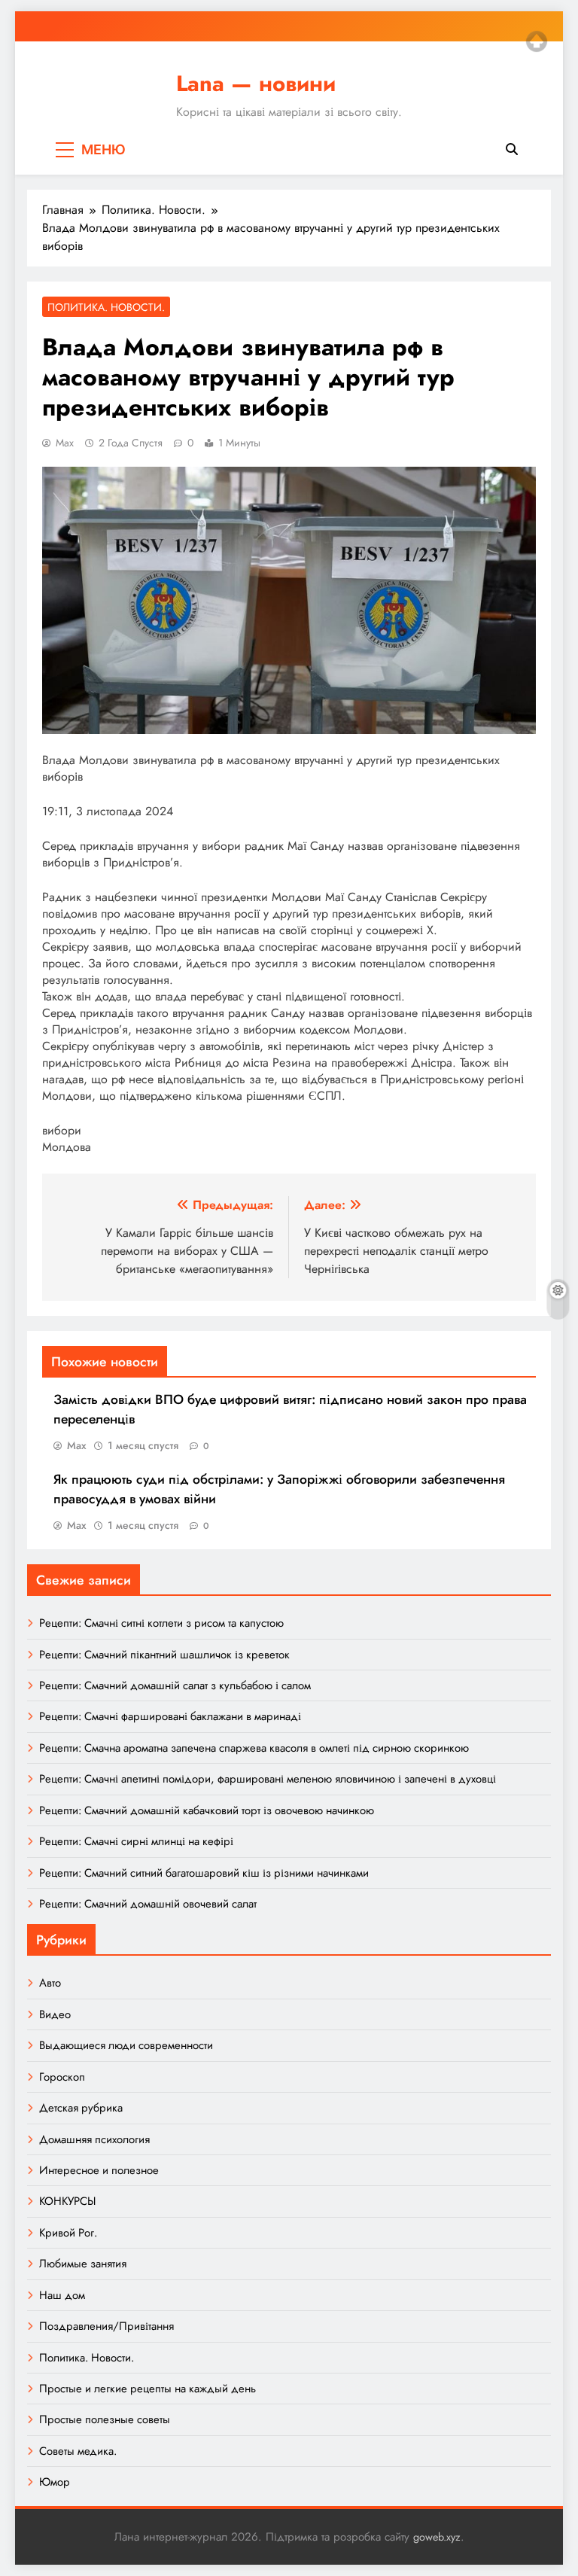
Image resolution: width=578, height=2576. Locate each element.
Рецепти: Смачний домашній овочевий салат (148, 1904)
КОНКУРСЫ (67, 2201)
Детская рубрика (81, 2108)
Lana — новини (256, 84)
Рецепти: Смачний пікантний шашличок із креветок (164, 1655)
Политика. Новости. (106, 307)
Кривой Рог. (68, 2233)
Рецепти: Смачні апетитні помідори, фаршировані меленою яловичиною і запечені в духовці (268, 1779)
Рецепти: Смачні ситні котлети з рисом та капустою (161, 1623)
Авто (50, 1983)
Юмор (55, 2482)
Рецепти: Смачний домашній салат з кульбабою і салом (175, 1685)
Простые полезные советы (105, 2419)
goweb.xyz (437, 2537)
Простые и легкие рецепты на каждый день (148, 2389)
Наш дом (62, 2295)
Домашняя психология (94, 2139)
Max (65, 443)
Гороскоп (62, 2077)
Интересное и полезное (99, 2170)
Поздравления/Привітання (106, 2326)
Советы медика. (78, 2451)
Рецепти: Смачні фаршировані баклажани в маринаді (170, 1716)
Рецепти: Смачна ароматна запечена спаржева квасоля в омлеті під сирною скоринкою (254, 1748)
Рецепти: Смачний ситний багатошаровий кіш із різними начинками (204, 1873)
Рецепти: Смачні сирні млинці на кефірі (136, 1841)
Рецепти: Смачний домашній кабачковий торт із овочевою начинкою (207, 1810)
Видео (55, 2014)
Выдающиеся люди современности (126, 2045)
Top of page (537, 41)
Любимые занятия (83, 2264)
